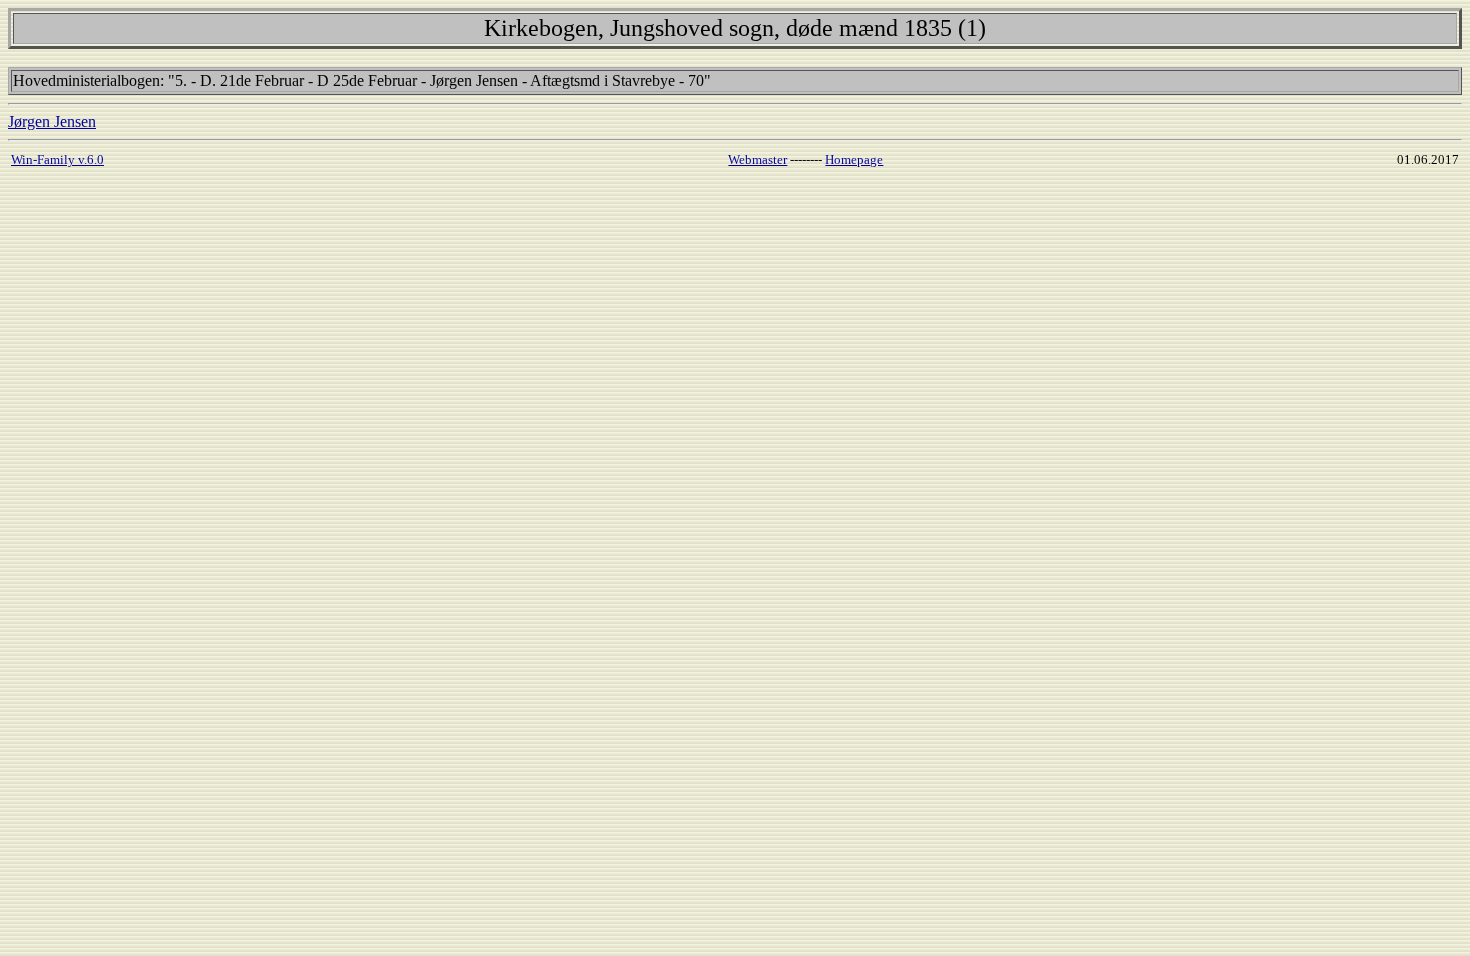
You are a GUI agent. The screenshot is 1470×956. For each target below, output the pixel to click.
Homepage (854, 159)
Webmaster (757, 159)
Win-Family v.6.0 (57, 159)
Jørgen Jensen (52, 121)
